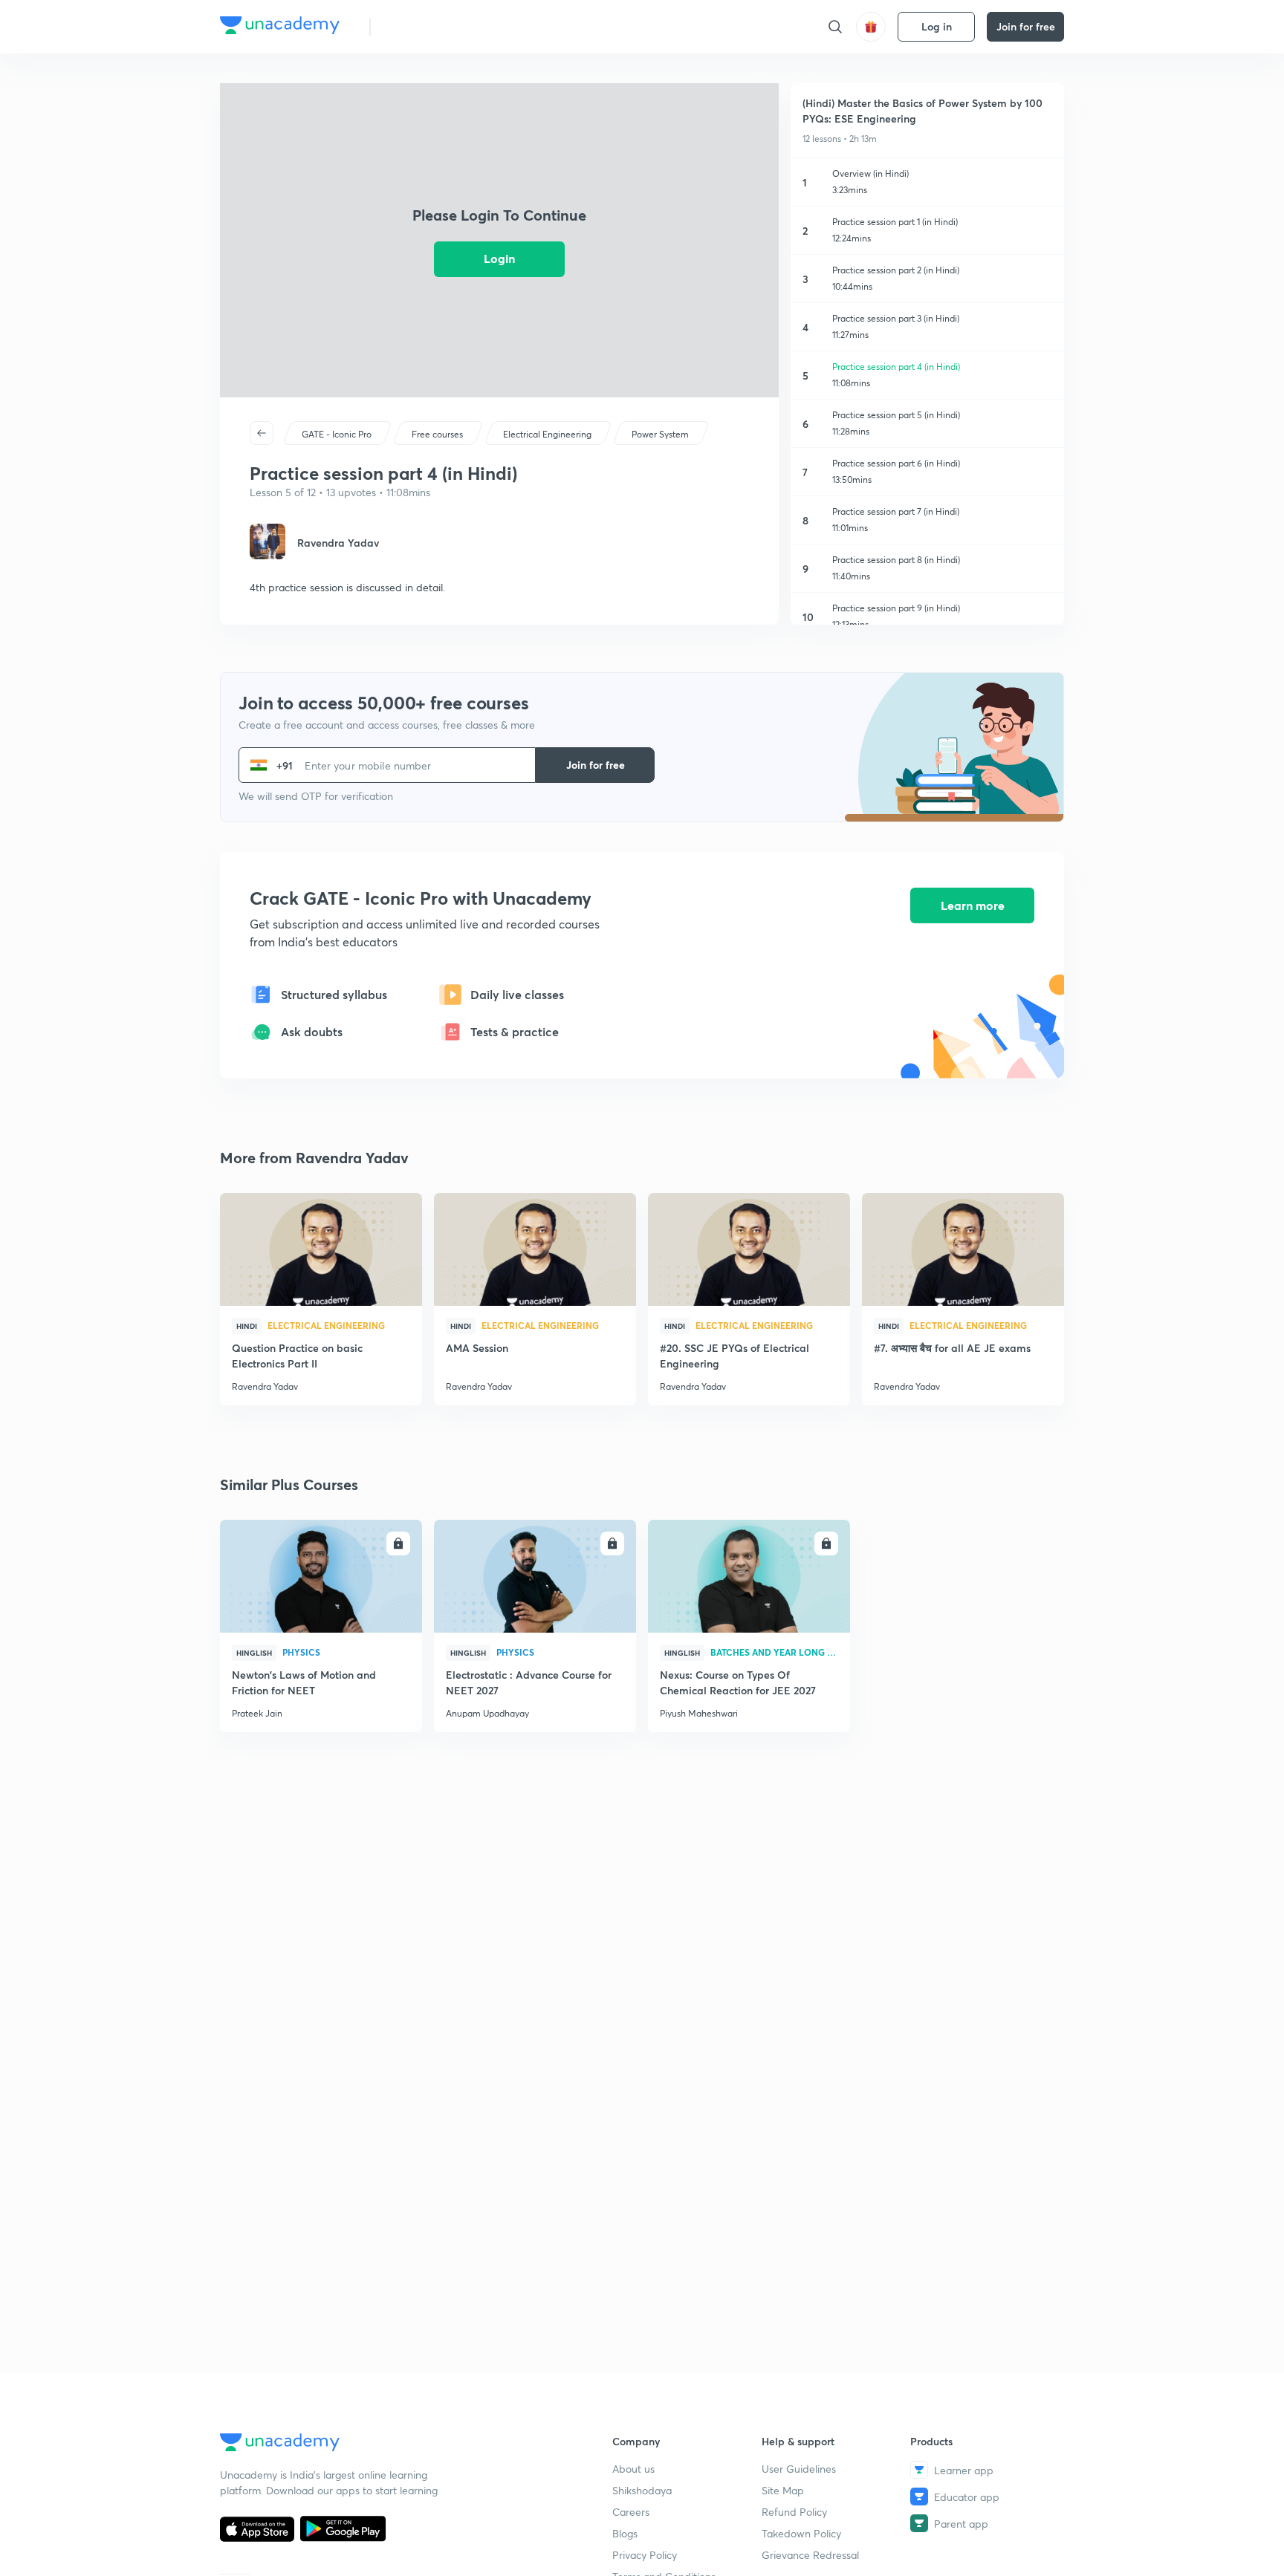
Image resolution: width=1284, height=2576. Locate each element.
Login (499, 258)
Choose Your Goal (448, 26)
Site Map (783, 2490)
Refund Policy (794, 2512)
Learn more (973, 905)
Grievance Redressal (810, 2555)
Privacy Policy (645, 2555)
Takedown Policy (801, 2533)
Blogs (625, 2533)
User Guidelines (799, 2469)
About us (633, 2469)
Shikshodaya (642, 2490)
